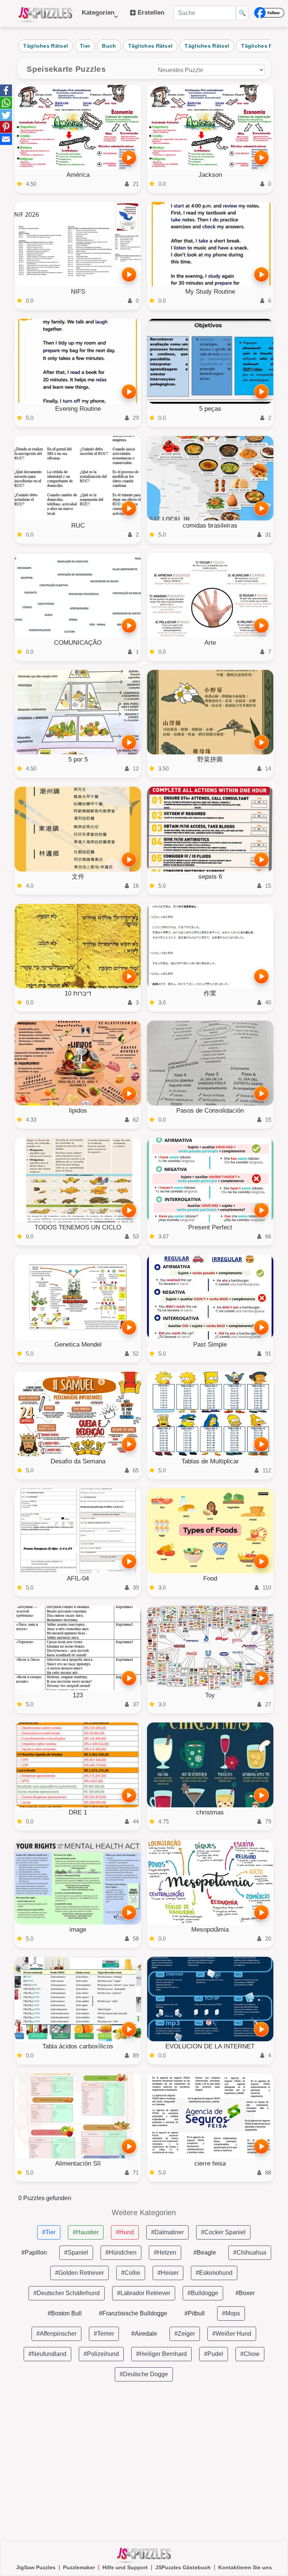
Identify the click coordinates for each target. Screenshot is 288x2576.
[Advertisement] (144, 2461)
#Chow (250, 2354)
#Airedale (144, 2334)
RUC (78, 526)
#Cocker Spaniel (223, 2232)
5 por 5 (78, 759)
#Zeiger (185, 2334)
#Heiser (168, 2273)
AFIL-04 (78, 1578)
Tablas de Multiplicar (210, 1461)
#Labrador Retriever (144, 2293)
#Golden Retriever (79, 2273)
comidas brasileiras (210, 526)
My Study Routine (210, 292)
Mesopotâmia (210, 1930)
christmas (210, 1812)
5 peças (210, 409)
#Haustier (86, 2232)
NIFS (78, 292)
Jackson (210, 175)
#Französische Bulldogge (133, 2313)
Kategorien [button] (98, 16)
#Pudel (214, 2354)
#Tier (49, 2232)
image (78, 1930)
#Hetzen (165, 2252)
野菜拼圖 (210, 759)
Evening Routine (78, 409)
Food (210, 1578)
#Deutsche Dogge (144, 2374)
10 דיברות (78, 993)
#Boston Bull (65, 2313)
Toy (210, 1695)
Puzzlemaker (79, 2567)
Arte (210, 643)
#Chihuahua (250, 2252)
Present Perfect (210, 1227)
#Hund (125, 2232)
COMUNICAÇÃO (78, 643)
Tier (85, 46)
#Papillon (34, 2252)
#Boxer (245, 2293)
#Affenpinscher (56, 2334)
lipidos (78, 1111)
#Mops (231, 2313)
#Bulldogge (203, 2293)
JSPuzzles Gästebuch (183, 2567)
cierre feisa (210, 2164)
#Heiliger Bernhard (161, 2354)
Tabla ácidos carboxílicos (78, 2046)
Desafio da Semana (78, 1461)
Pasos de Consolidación (210, 1111)
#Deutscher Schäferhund (67, 2293)
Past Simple (210, 1345)
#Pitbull (195, 2313)
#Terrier (104, 2334)
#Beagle (205, 2252)
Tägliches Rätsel (46, 46)
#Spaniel (76, 2252)
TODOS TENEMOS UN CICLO (78, 1227)
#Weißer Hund (232, 2334)
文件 (78, 877)
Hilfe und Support (125, 2567)
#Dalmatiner (167, 2232)
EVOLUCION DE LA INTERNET (210, 2046)
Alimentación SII (78, 2164)
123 (78, 1695)
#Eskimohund (214, 2273)
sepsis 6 (210, 877)
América (78, 175)
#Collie (131, 2273)
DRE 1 (78, 1812)
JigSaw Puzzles (36, 2567)
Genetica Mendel (78, 1345)
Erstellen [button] (150, 13)
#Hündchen (121, 2252)
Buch (109, 46)
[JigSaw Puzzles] (45, 14)
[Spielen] (129, 158)
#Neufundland (47, 2354)
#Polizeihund (101, 2354)
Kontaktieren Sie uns (245, 2567)
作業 (210, 993)
